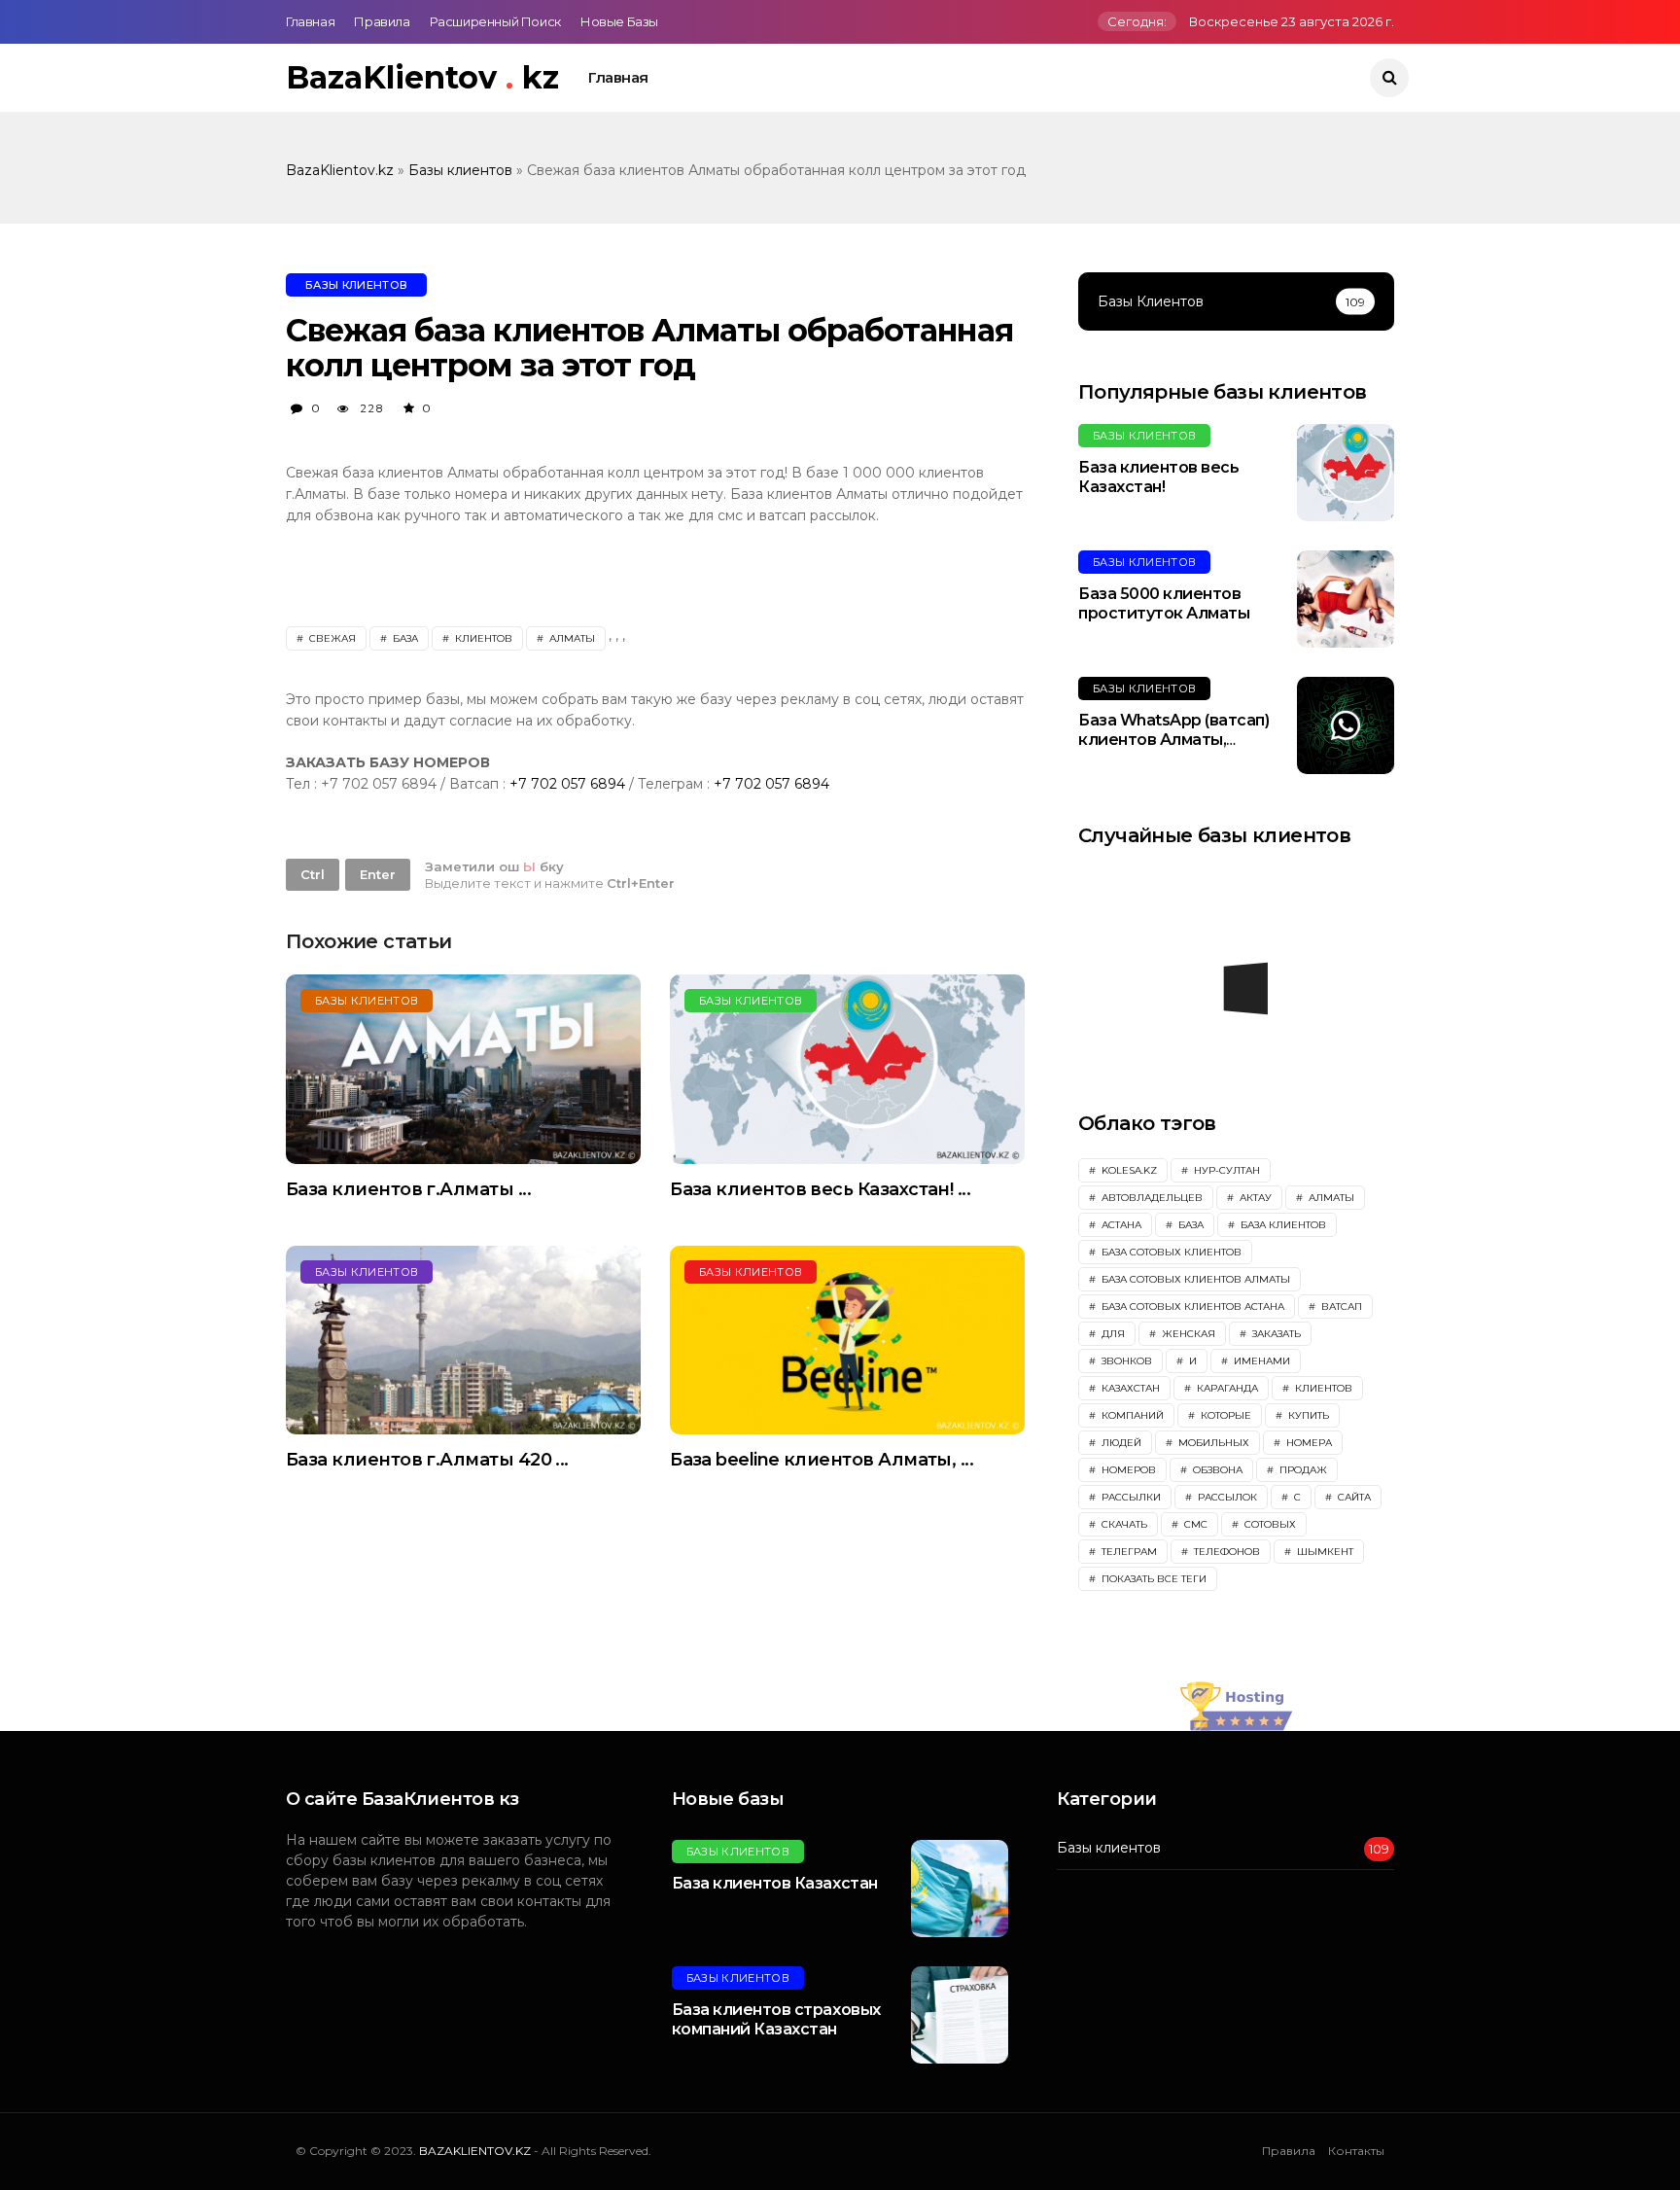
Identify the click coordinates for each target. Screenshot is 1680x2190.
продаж (1302, 1470)
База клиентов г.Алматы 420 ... (427, 1460)
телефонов (1225, 1552)
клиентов (482, 638)
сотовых (1269, 1524)
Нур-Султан (1225, 1170)
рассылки (1130, 1497)
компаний (1131, 1415)
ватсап (1340, 1307)
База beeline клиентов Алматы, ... (822, 1460)
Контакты (1356, 2151)
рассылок (1226, 1497)
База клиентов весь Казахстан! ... (820, 1189)
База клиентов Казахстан (775, 1883)
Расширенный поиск (495, 21)
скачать (1123, 1524)
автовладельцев (1151, 1198)
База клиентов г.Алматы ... (408, 1189)
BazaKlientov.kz (342, 170)
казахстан (1129, 1388)
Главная (310, 21)
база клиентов (1282, 1225)
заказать (1275, 1334)
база (404, 638)
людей (1120, 1443)
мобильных (1212, 1443)
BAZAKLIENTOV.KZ (476, 2151)
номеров (1127, 1470)
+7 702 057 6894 (569, 784)
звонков (1125, 1361)
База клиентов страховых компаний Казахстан (776, 2020)
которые (1225, 1415)
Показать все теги (1153, 1579)
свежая (331, 638)
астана (1120, 1225)
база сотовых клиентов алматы (1194, 1279)
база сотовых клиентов (1170, 1252)
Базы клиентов (462, 170)
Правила (382, 21)
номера (1308, 1443)
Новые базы (619, 21)
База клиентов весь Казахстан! (1158, 477)
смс (1194, 1524)
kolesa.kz (1128, 1170)
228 (370, 408)
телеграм (1128, 1552)
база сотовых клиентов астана (1191, 1307)
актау (1254, 1198)
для (1112, 1334)
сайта (1353, 1497)
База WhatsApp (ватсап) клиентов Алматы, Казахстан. (1173, 741)
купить (1307, 1415)
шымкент (1324, 1552)
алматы (571, 638)
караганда (1226, 1388)
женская (1187, 1334)
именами (1260, 1361)
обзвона (1216, 1470)
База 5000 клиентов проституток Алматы (1164, 604)
